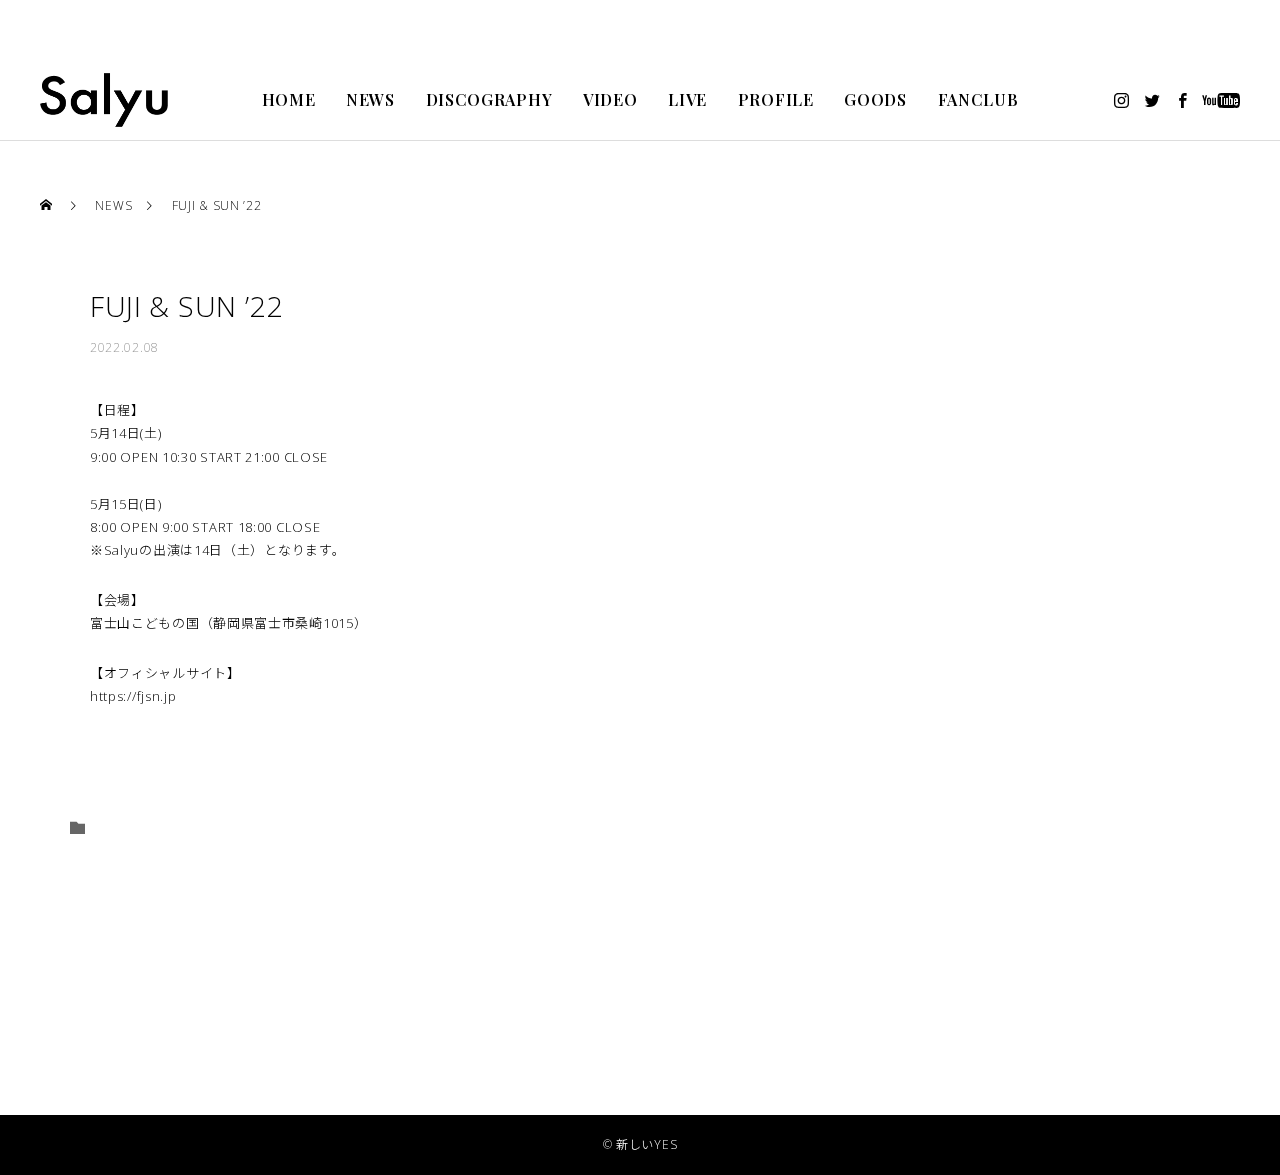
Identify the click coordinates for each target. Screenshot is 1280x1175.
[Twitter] (1153, 100)
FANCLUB (978, 99)
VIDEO (610, 99)
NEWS (370, 99)
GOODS (875, 99)
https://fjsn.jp (133, 696)
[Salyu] (104, 100)
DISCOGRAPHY (489, 99)
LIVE (687, 99)
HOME (289, 99)
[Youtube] (1221, 100)
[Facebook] (1183, 100)
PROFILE (776, 99)
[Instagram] (1122, 100)
